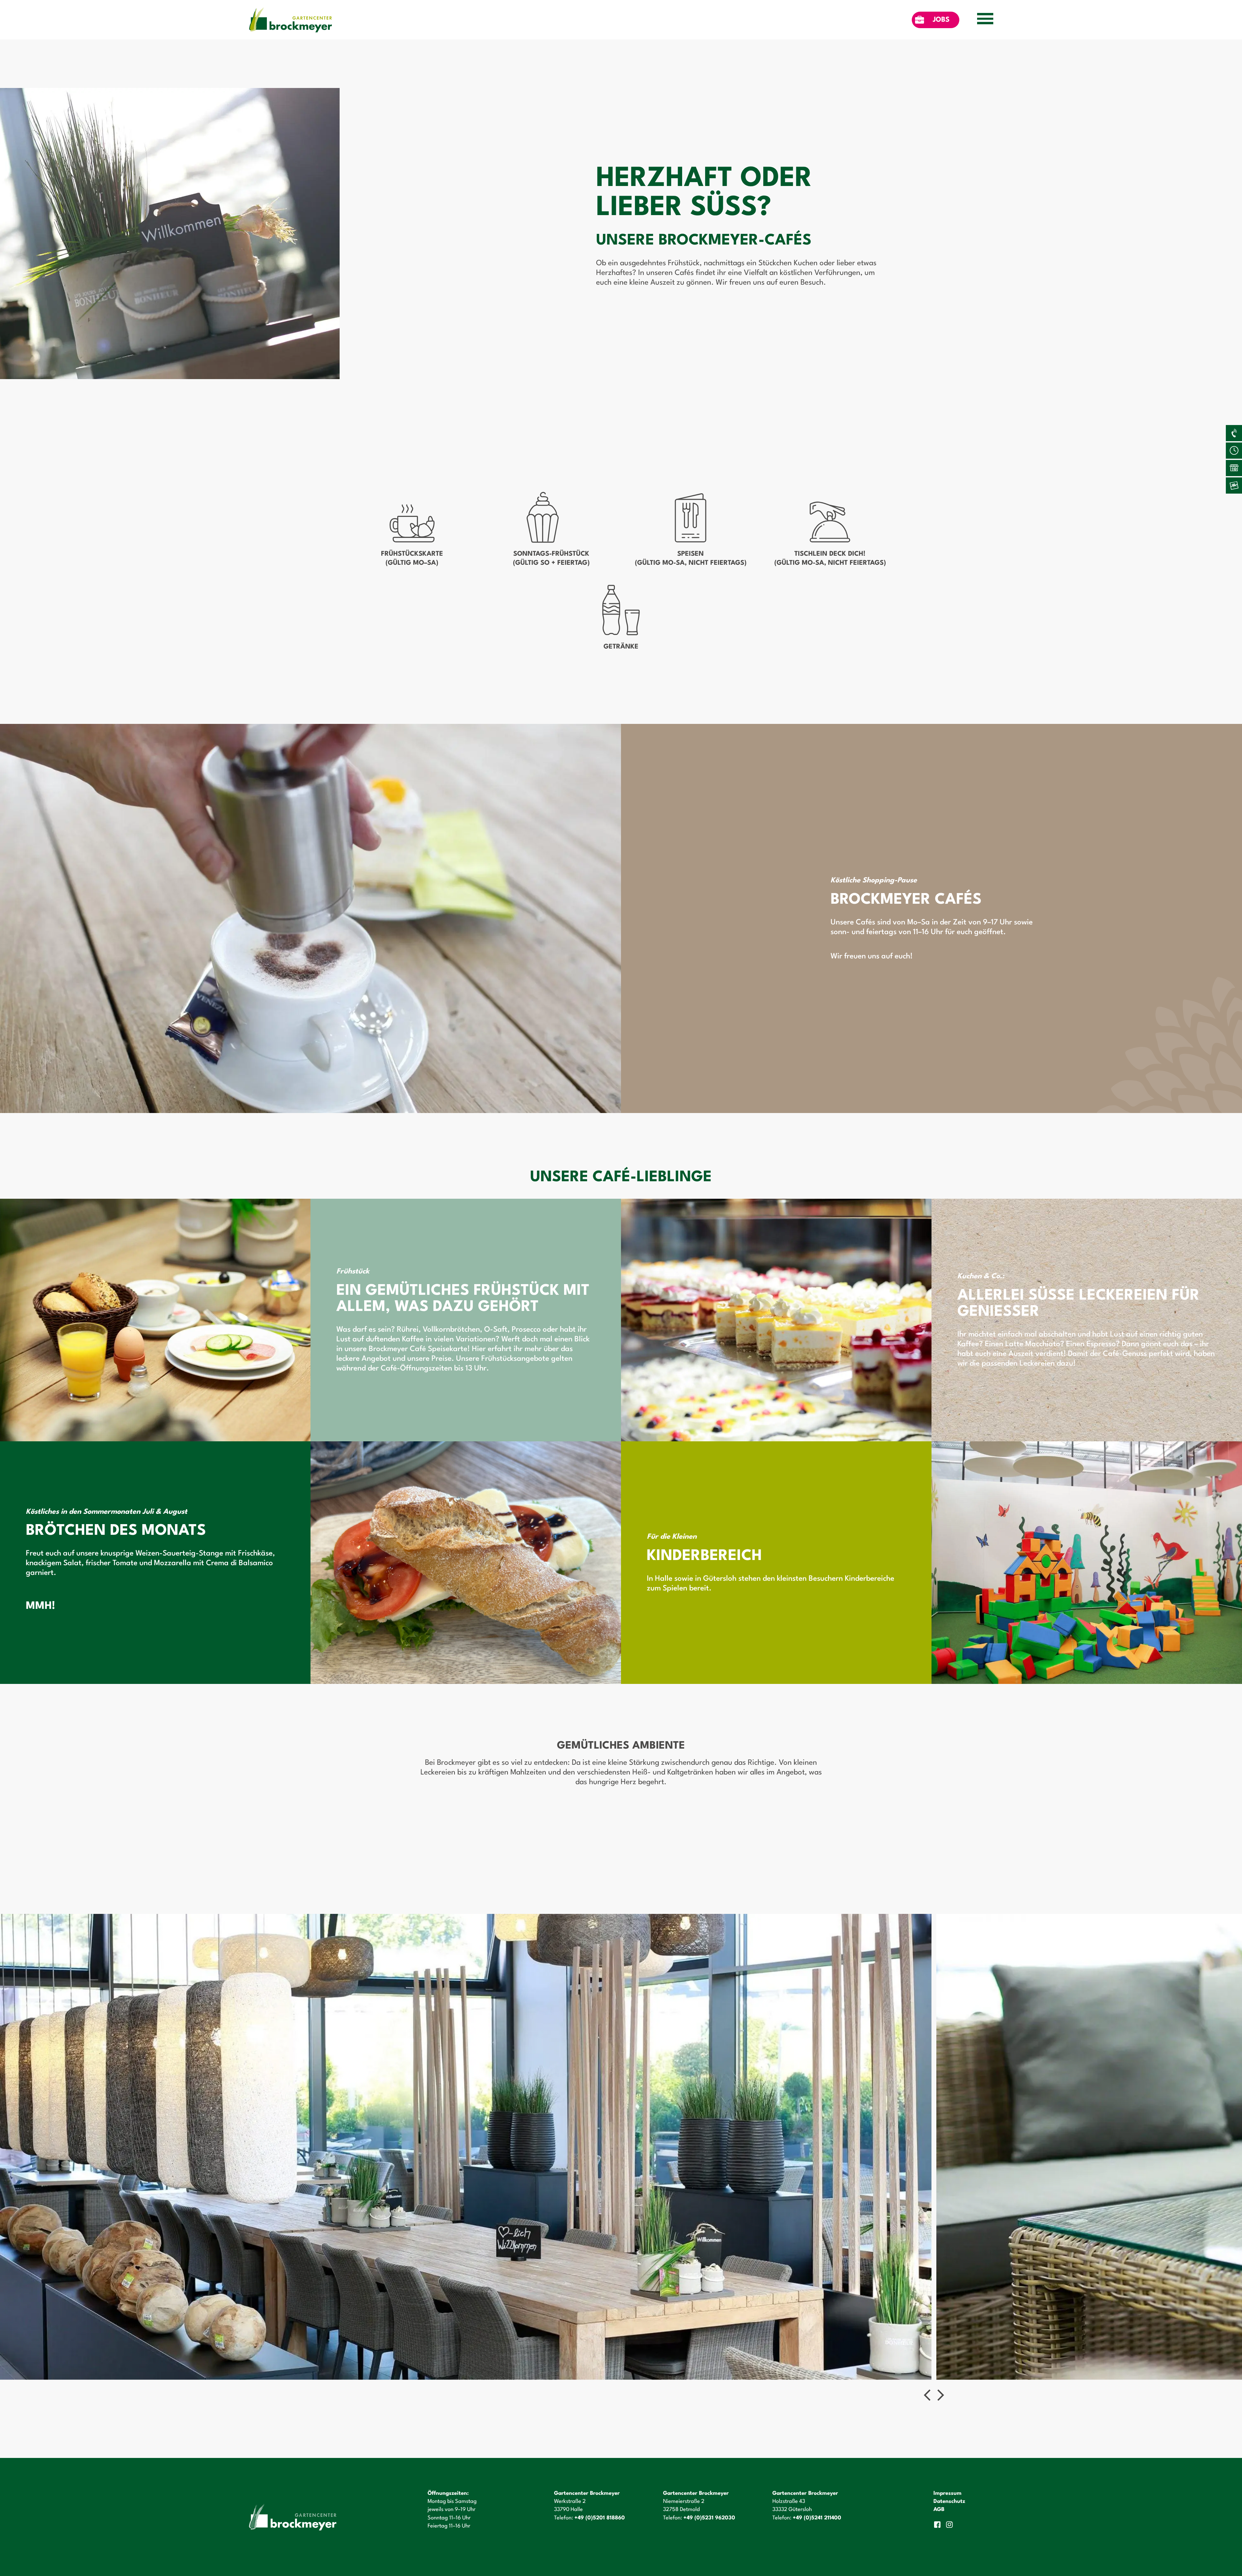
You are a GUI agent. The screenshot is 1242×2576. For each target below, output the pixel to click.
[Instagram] (950, 2525)
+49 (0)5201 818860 (600, 2518)
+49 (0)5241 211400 (817, 2518)
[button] (927, 2395)
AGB (939, 2510)
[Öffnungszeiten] (1234, 451)
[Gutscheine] (1234, 486)
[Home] (290, 20)
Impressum (948, 2493)
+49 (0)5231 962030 (709, 2518)
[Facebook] (938, 2525)
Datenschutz (949, 2501)
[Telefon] (1234, 433)
